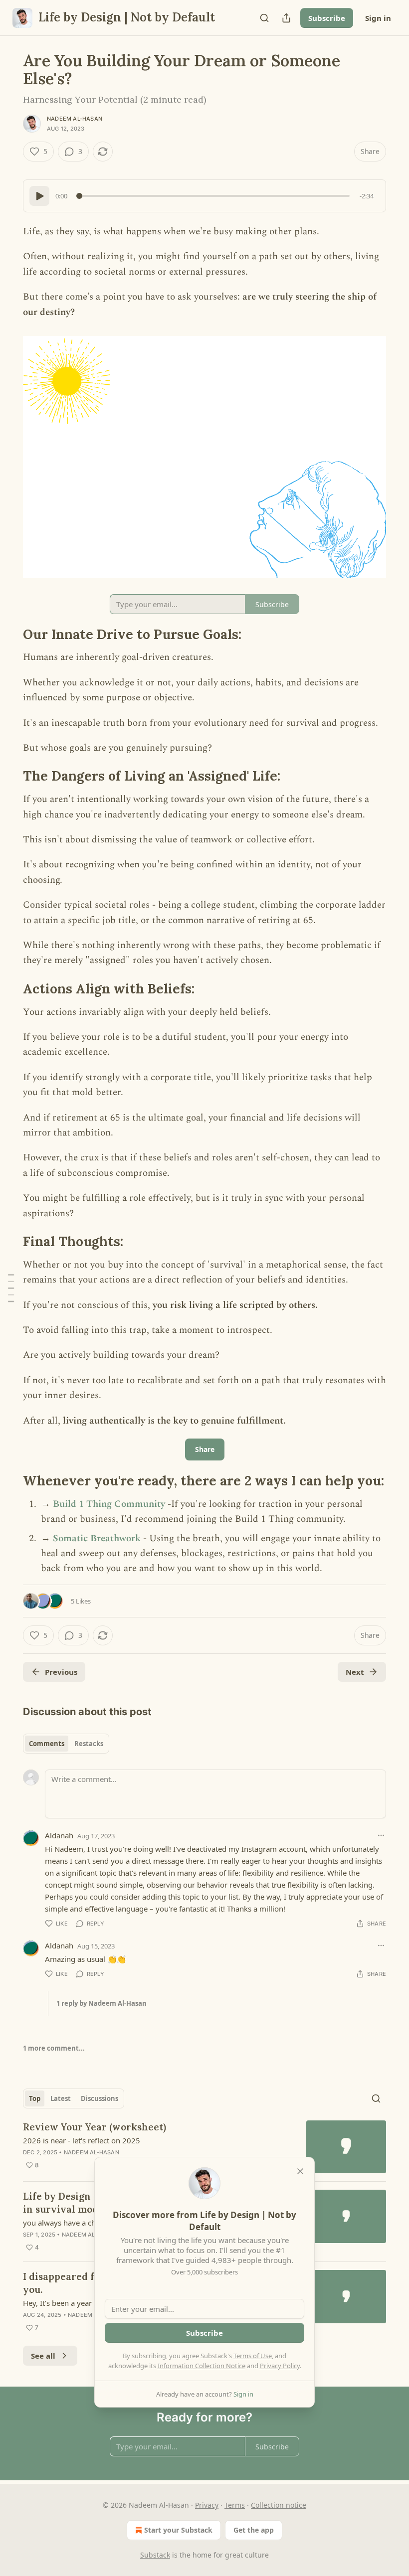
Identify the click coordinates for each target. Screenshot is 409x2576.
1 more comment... (54, 2048)
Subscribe (327, 18)
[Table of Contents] (11, 1288)
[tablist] (66, 1744)
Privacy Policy (280, 2366)
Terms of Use (253, 2356)
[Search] (264, 18)
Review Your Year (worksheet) (95, 2127)
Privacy (207, 2505)
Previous (61, 1672)
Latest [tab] (61, 2098)
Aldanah (59, 1835)
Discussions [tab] (100, 2098)
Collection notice (279, 2505)
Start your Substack (178, 2530)
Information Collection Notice (202, 2366)
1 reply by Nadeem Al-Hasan (102, 2003)
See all (43, 2356)
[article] (204, 2147)
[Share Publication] (286, 18)
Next (355, 1672)
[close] (300, 2171)
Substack (155, 2555)
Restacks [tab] (89, 1744)
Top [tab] (35, 2098)
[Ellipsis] (381, 1835)
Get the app (254, 2530)
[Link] (9, 635)
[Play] (39, 196)
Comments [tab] (47, 1744)
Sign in (378, 18)
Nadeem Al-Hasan (75, 119)
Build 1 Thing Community (109, 1504)
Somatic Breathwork (98, 1538)
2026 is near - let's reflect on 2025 (82, 2140)
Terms (235, 2505)
